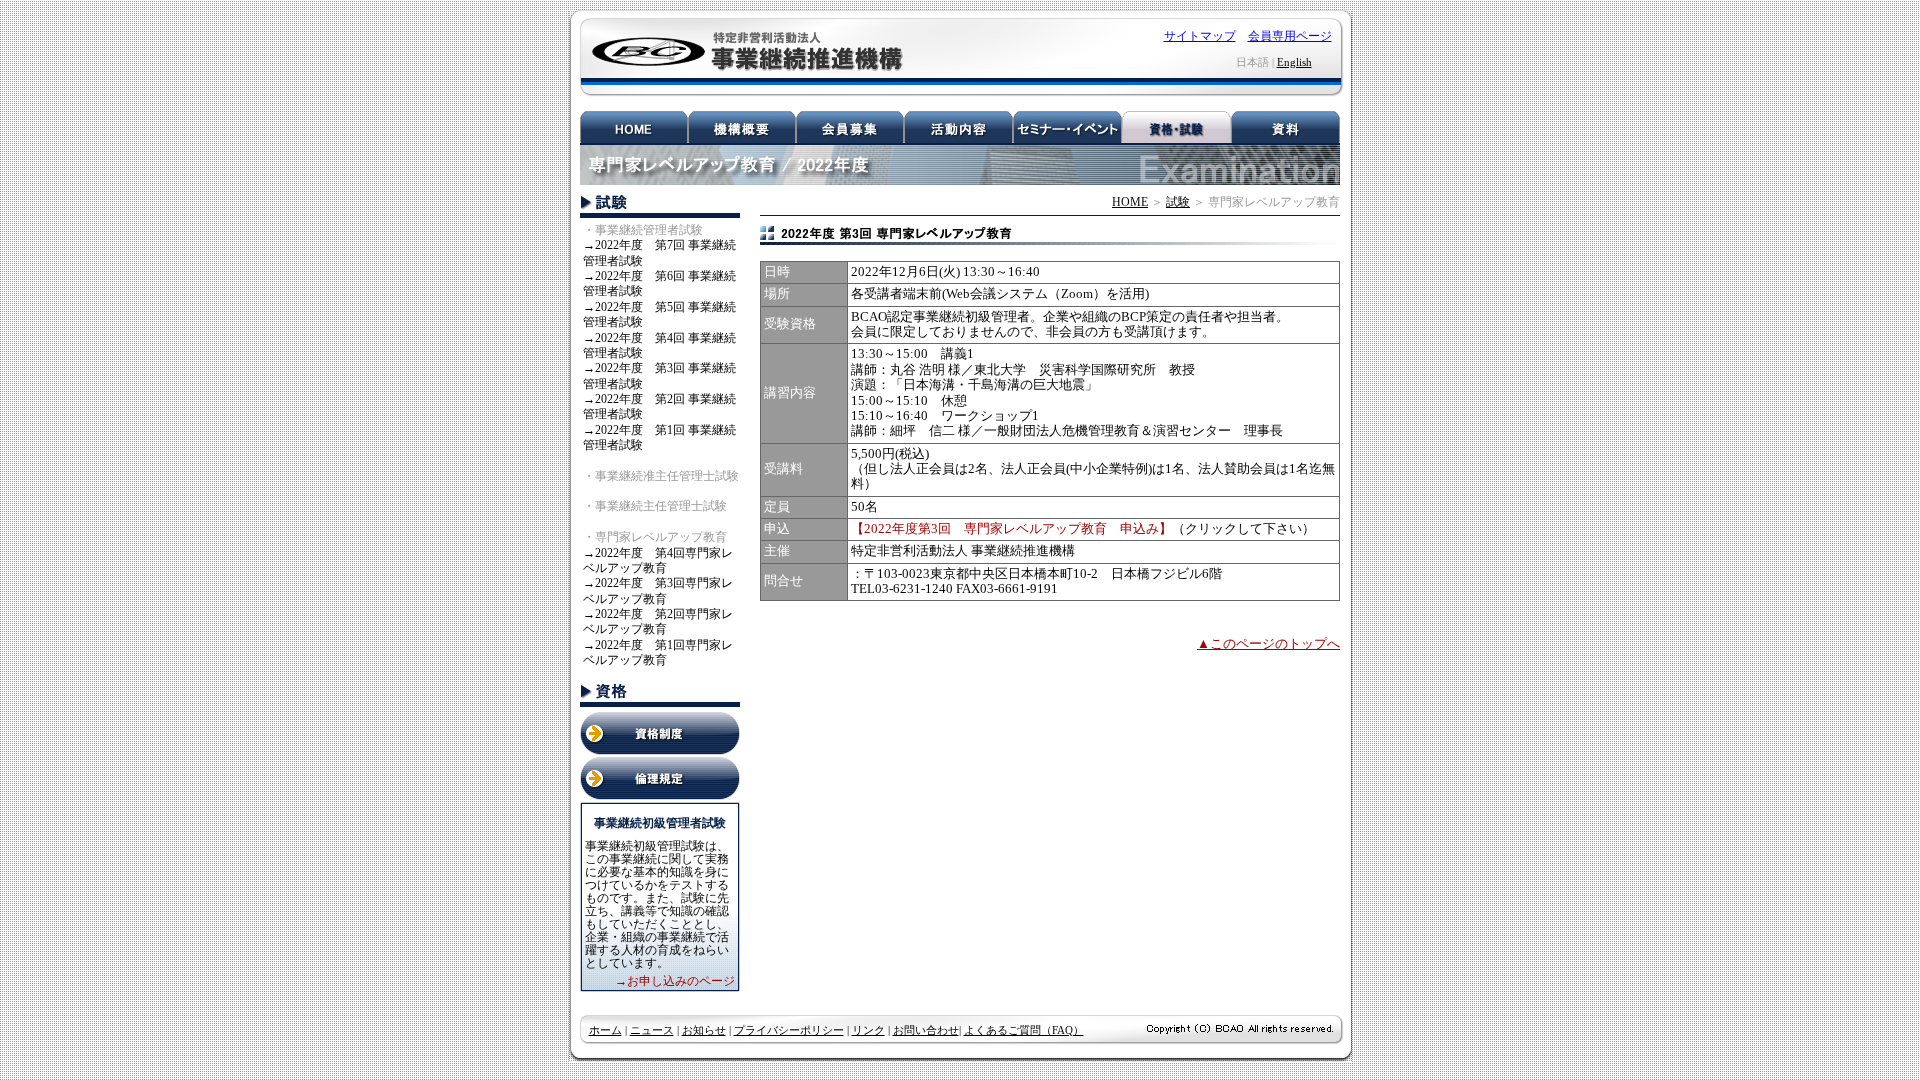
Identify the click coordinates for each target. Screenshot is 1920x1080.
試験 (1178, 202)
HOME (1130, 202)
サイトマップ (1200, 36)
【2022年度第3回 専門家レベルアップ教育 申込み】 (1011, 529)
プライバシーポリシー (789, 1030)
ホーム (605, 1030)
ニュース (652, 1030)
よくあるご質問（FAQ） (1024, 1030)
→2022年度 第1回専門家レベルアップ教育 (658, 652)
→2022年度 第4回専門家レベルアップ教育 (658, 560)
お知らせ (704, 1030)
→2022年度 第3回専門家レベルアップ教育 (658, 590)
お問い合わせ (926, 1030)
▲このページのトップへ (1268, 644)
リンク (868, 1030)
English (1294, 62)
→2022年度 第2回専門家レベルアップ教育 (658, 621)
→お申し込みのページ (675, 981)
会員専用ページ (1290, 36)
